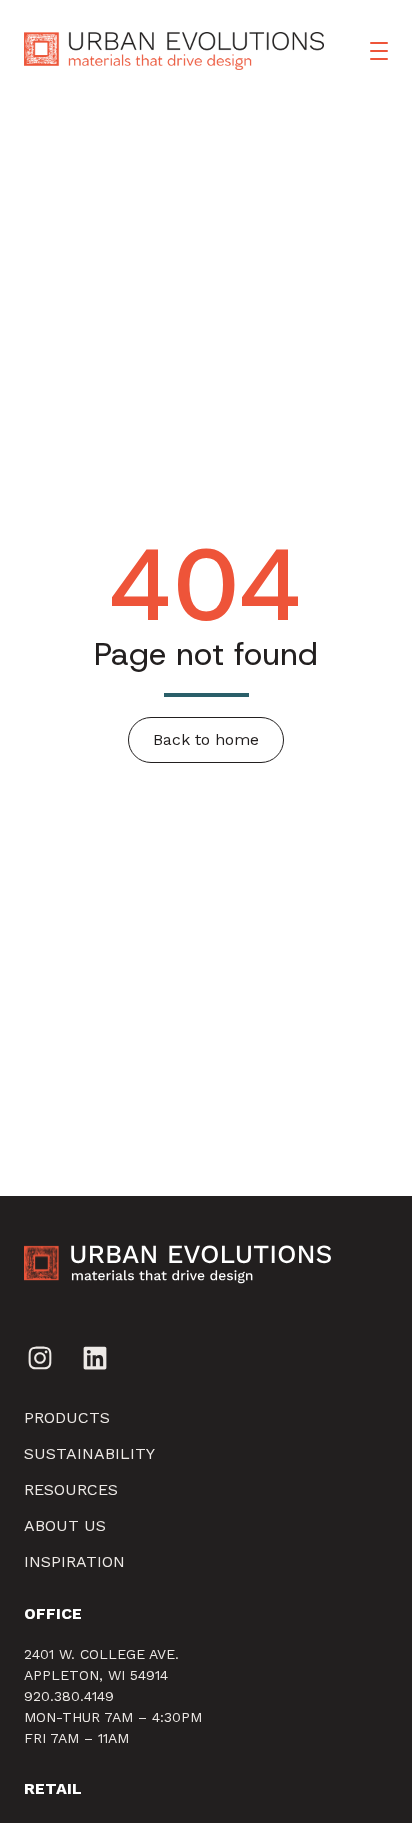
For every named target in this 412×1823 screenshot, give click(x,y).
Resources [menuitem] (71, 1489)
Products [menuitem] (67, 1417)
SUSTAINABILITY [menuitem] (89, 1453)
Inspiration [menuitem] (74, 1561)
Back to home (206, 739)
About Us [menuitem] (65, 1525)
